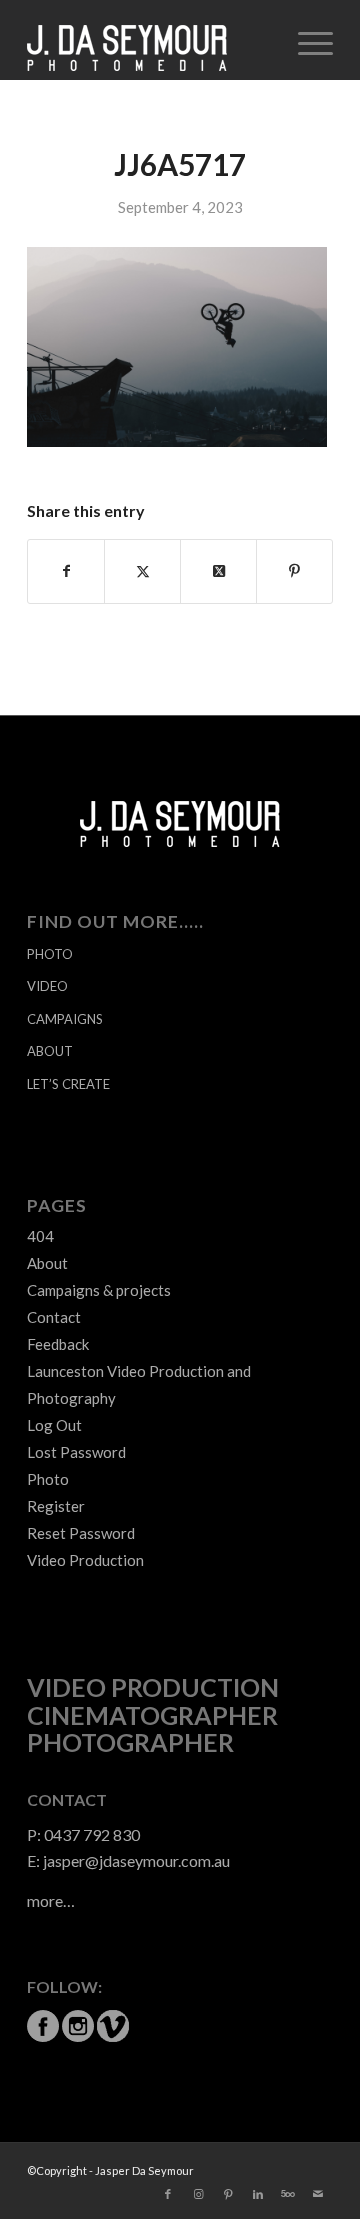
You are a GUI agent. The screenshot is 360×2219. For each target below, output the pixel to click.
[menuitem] (305, 40)
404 (40, 1236)
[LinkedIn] (258, 2194)
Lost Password (76, 1452)
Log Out (54, 1425)
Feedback (58, 1344)
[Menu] (305, 40)
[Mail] (318, 2194)
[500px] (288, 2194)
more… (51, 1900)
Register (56, 1506)
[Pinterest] (228, 2194)
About (47, 1263)
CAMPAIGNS (65, 1019)
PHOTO (50, 954)
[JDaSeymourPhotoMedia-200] (149, 40)
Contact (54, 1317)
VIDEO (47, 986)
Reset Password (81, 1533)
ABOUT (50, 1051)
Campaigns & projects (99, 1290)
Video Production (85, 1560)
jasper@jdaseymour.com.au (136, 1860)
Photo (48, 1479)
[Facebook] (168, 2194)
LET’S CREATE (68, 1084)
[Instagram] (198, 2194)
